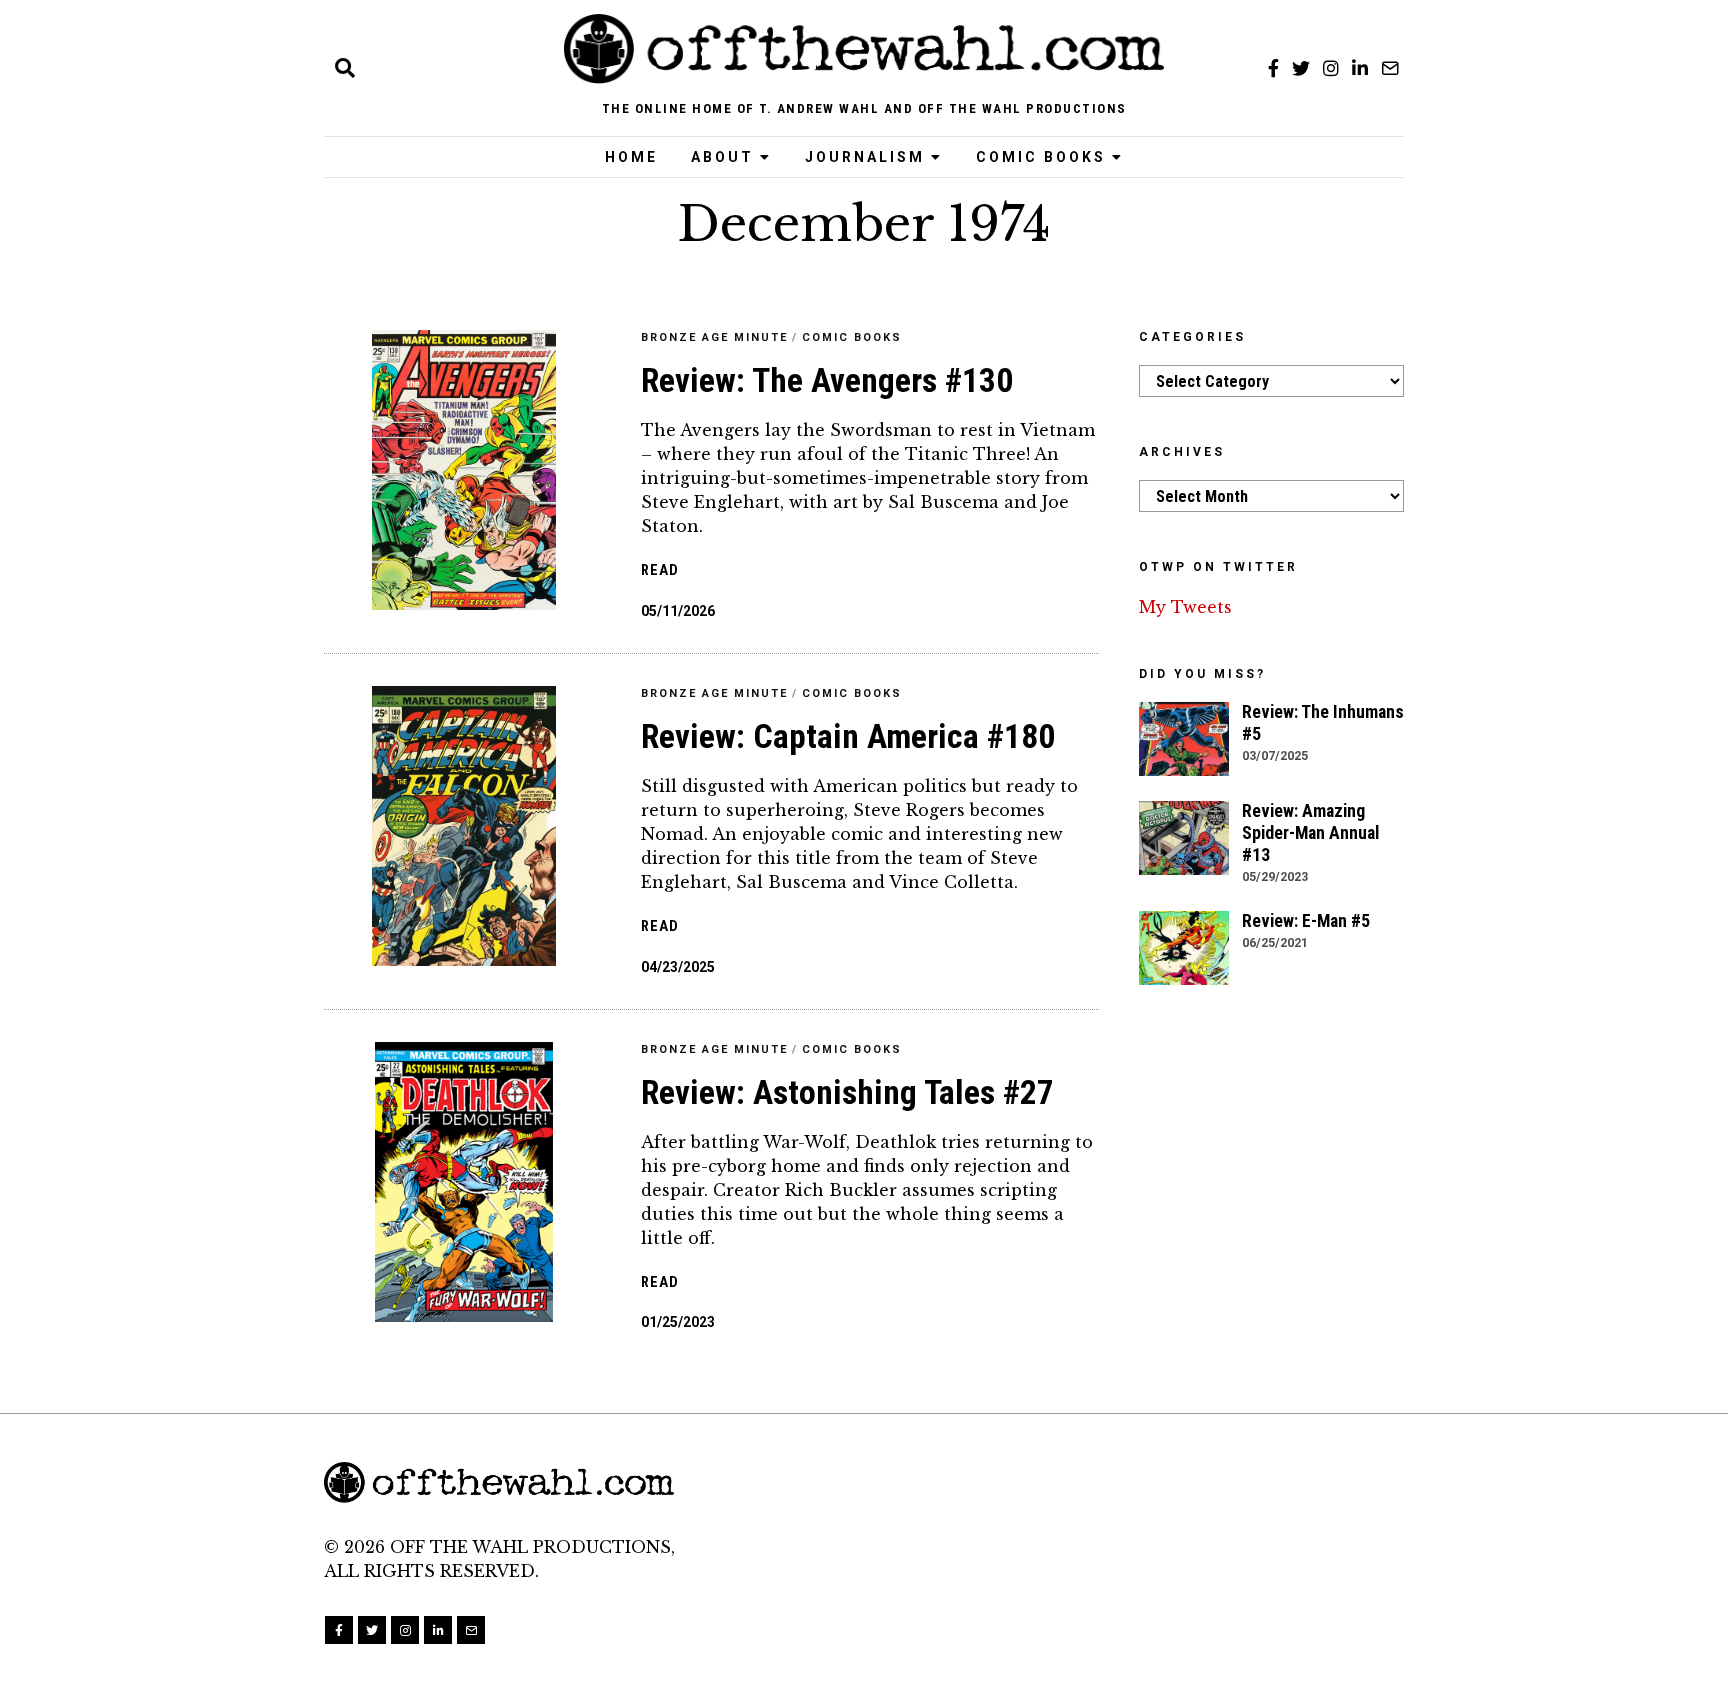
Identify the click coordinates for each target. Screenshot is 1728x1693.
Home (631, 157)
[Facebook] (1273, 68)
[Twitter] (1301, 68)
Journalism (865, 157)
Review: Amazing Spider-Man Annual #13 (1310, 833)
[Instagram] (1331, 68)
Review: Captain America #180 (848, 736)
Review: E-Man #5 (1306, 921)
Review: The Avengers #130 (827, 380)
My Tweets (1185, 607)
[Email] (1390, 68)
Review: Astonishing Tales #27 (847, 1092)
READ (660, 570)
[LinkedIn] (1360, 68)
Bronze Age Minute (714, 337)
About (722, 157)
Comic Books (1041, 157)
